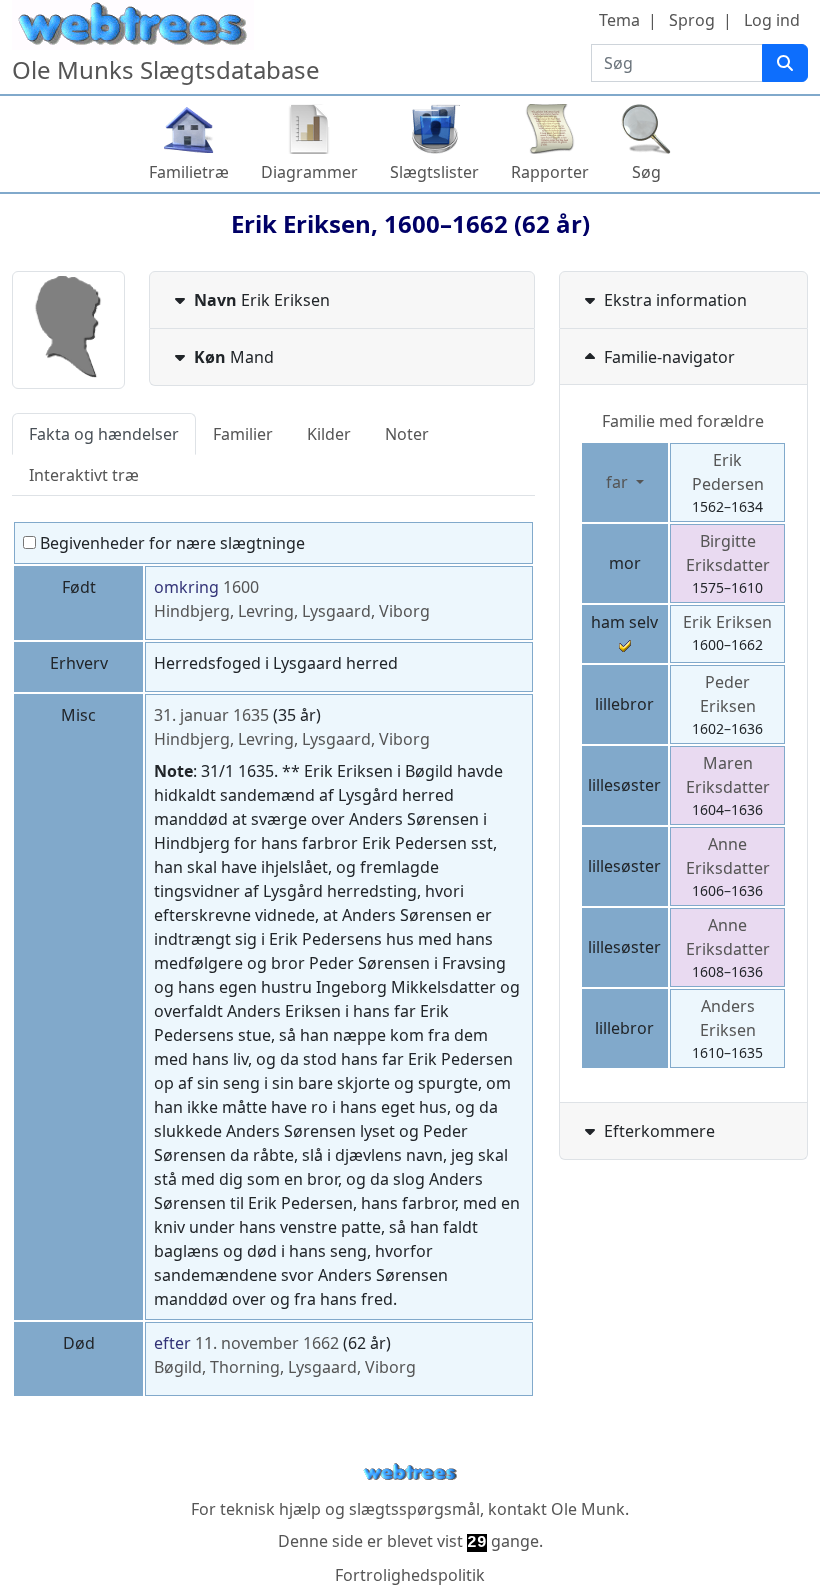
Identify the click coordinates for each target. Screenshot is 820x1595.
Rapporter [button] (550, 172)
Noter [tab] (407, 434)
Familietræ (189, 172)
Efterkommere (659, 1131)
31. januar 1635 (211, 715)
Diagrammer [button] (309, 172)
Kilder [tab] (329, 434)
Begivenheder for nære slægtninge (170, 543)
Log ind (772, 20)
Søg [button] (646, 172)
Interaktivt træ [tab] (84, 475)
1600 (241, 587)
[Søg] (785, 63)
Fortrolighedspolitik (410, 1575)
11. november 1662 (267, 1343)
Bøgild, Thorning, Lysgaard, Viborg (285, 1367)
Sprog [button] (692, 20)
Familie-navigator (669, 357)
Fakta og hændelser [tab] (104, 434)
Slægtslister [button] (434, 172)
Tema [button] (619, 20)
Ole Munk (588, 1509)
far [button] (619, 482)
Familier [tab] (243, 434)
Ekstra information (675, 300)
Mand (234, 357)
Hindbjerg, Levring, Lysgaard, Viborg (292, 611)
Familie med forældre (683, 421)
